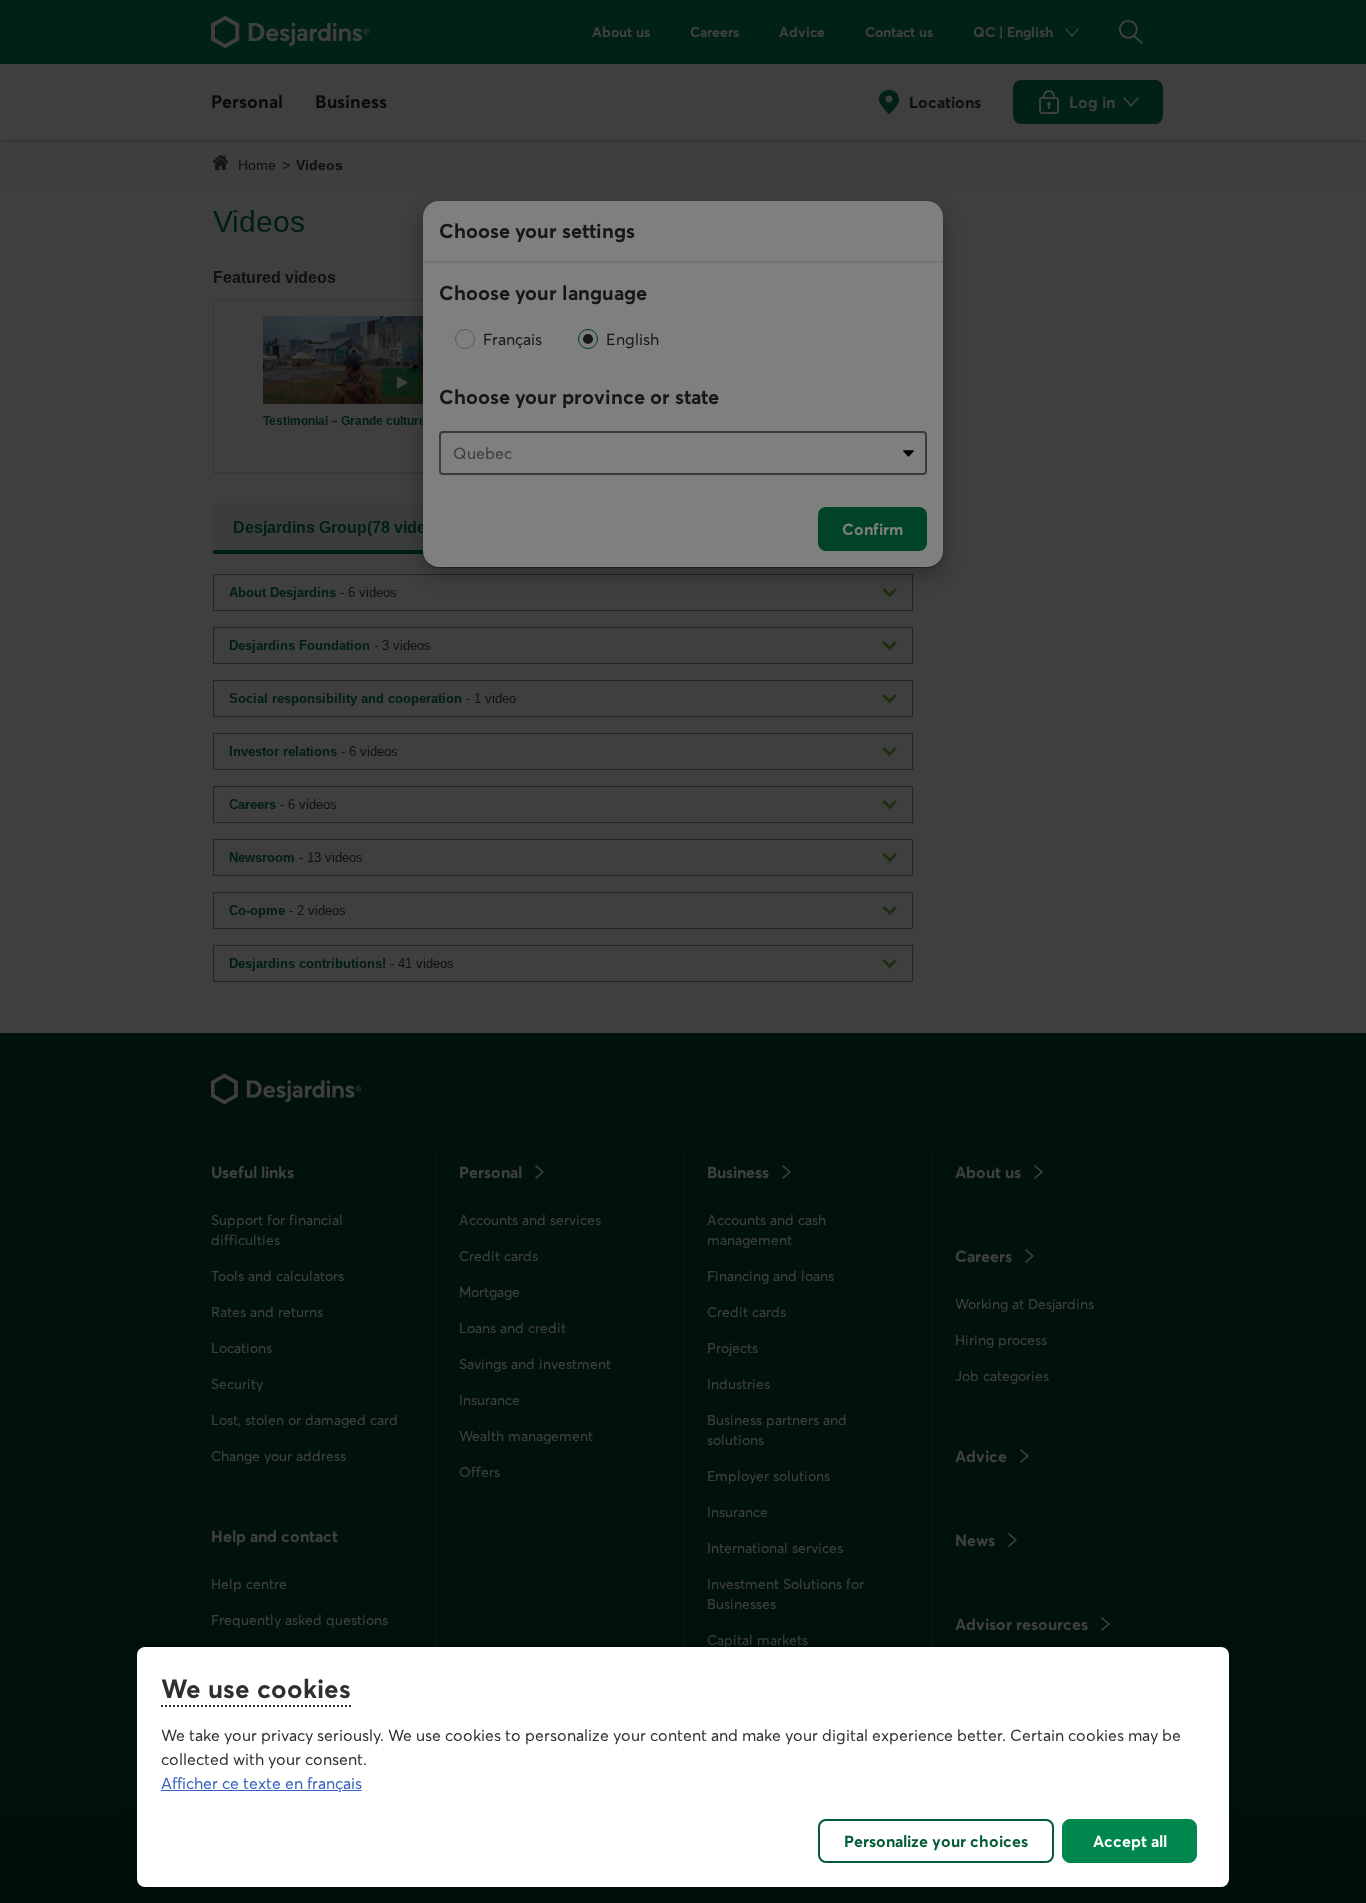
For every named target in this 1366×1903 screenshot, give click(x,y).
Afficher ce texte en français (261, 1783)
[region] (683, 1767)
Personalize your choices (936, 1841)
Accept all (1130, 1841)
